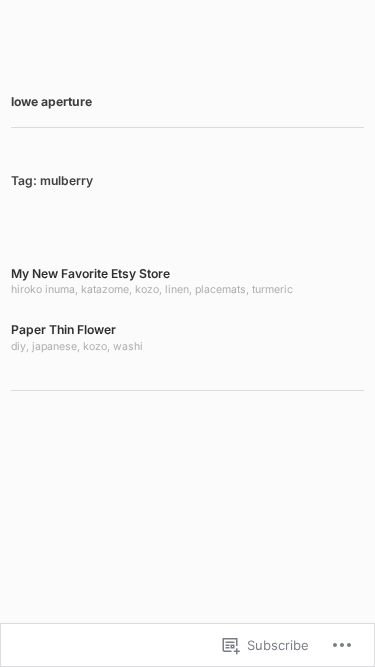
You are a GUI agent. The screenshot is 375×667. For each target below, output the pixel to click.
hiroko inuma (43, 289)
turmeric (272, 289)
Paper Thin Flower (63, 329)
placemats (220, 289)
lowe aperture (51, 101)
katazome (105, 289)
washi (128, 346)
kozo (147, 289)
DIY (18, 346)
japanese (54, 346)
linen (177, 289)
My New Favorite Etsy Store (90, 273)
